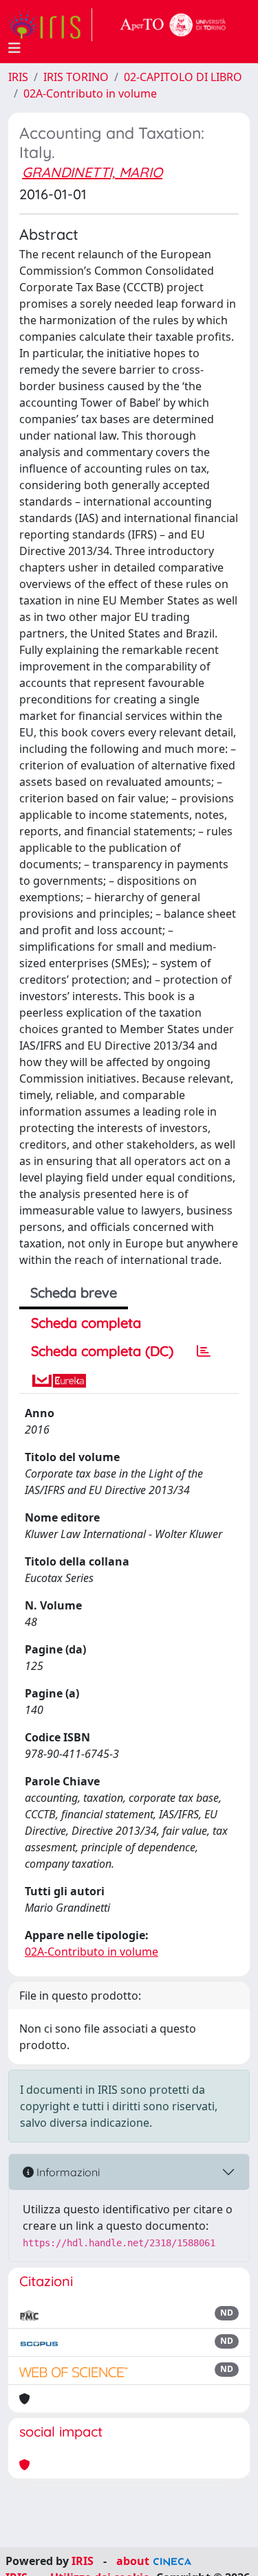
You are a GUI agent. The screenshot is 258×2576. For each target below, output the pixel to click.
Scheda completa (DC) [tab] (102, 1351)
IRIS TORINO (76, 77)
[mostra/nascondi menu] (14, 48)
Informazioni (67, 2172)
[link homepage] (50, 25)
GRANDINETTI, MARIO (92, 172)
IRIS (18, 77)
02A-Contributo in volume (90, 93)
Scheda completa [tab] (86, 1323)
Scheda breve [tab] (74, 1292)
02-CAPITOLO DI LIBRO (183, 77)
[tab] (204, 1351)
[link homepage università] (173, 25)
